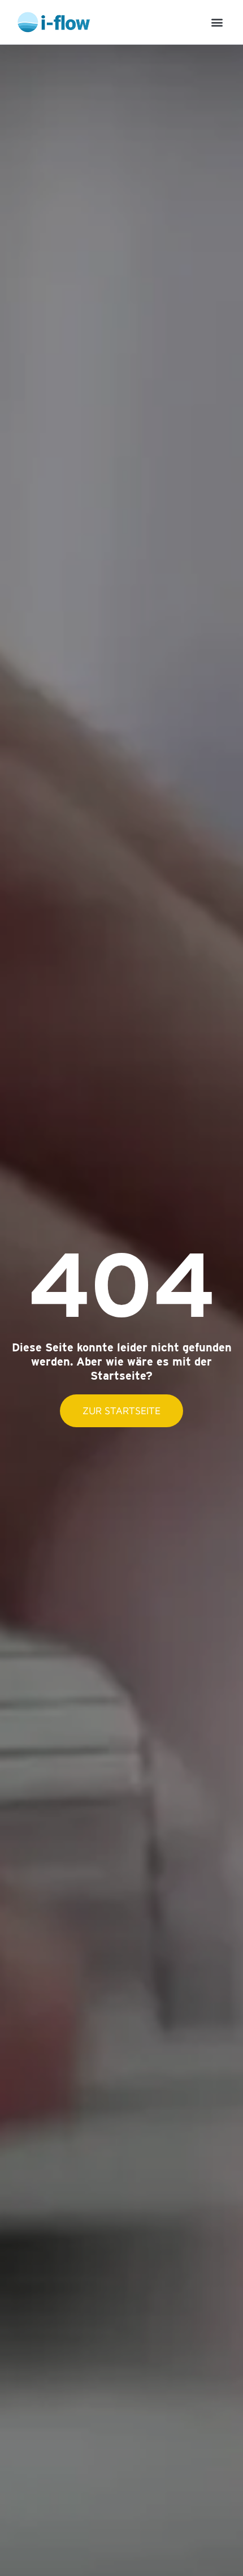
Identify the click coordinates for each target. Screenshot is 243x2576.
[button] (217, 22)
